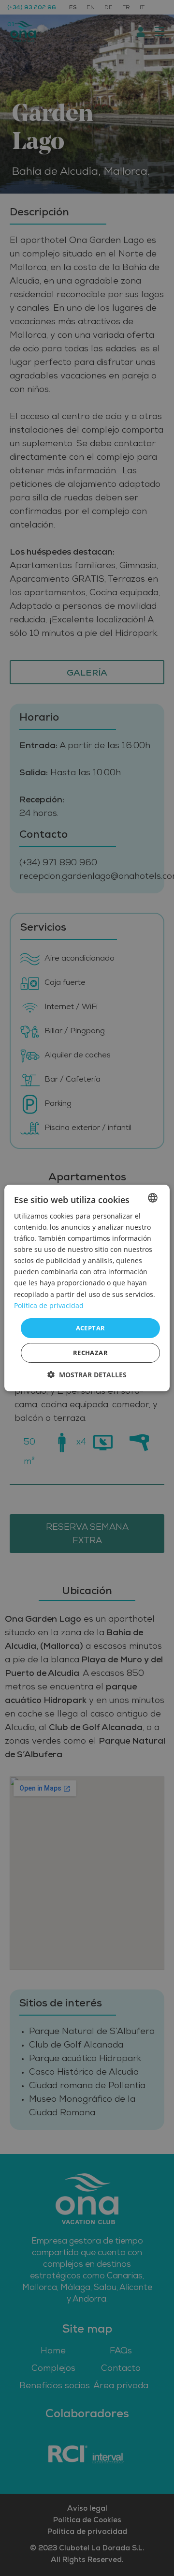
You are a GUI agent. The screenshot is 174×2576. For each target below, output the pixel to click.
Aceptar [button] (91, 1328)
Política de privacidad (49, 1305)
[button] (87, 1375)
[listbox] (153, 1198)
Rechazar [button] (90, 1353)
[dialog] (87, 1288)
